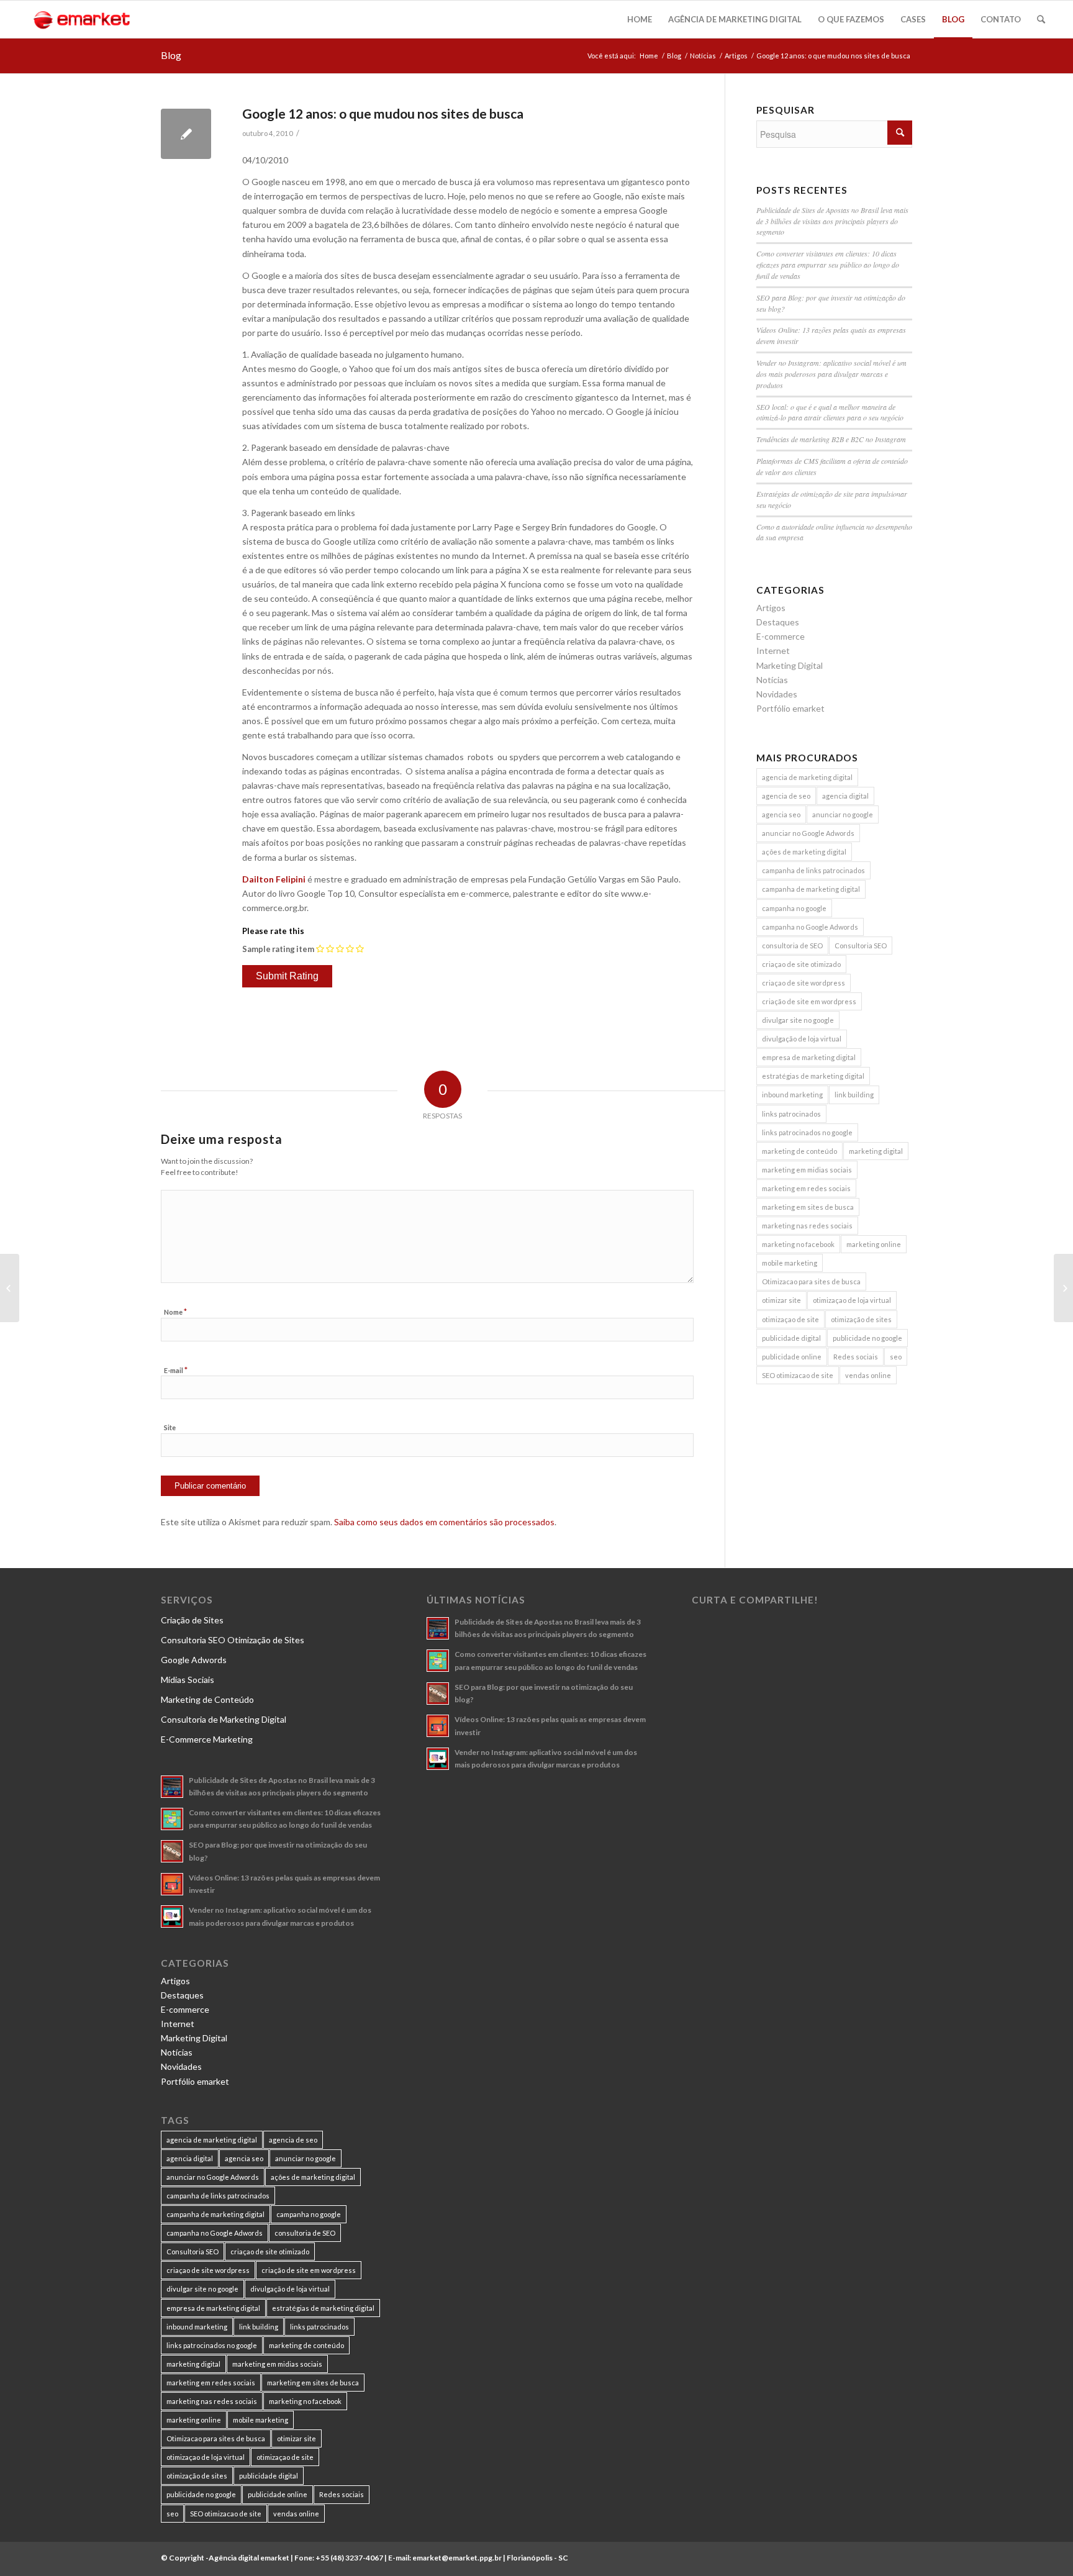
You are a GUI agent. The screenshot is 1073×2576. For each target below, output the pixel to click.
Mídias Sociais (188, 1680)
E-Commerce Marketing (207, 1739)
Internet (773, 651)
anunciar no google (843, 814)
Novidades (777, 694)
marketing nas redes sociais (807, 1226)
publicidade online (792, 1357)
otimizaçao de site (790, 1319)
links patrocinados (791, 1114)
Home (649, 56)
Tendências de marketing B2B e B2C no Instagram (831, 439)
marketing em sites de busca (808, 1207)
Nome (175, 1312)
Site (170, 1427)
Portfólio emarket (790, 708)
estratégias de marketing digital (813, 1076)
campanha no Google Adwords (810, 927)
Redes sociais (856, 1357)
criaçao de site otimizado (801, 964)
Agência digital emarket (249, 2558)
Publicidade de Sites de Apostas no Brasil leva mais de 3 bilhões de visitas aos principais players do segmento (832, 221)
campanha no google (794, 908)
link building (854, 1095)
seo (896, 1357)
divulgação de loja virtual (802, 1039)
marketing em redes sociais (806, 1188)
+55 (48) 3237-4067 (349, 2558)
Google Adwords (194, 1660)
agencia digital (845, 796)
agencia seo (781, 814)
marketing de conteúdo (799, 1151)
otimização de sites (861, 1319)
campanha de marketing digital (811, 889)
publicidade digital (791, 1338)
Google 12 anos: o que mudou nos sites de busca (383, 113)
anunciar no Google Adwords (808, 833)
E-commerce (781, 636)
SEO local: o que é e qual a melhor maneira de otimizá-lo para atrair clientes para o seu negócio (830, 412)
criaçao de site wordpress (804, 983)
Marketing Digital (790, 665)
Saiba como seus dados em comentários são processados (444, 1522)
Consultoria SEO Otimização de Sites (233, 1640)
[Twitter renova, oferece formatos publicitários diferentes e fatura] (10, 1288)
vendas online (868, 1375)
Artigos (736, 56)
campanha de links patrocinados (813, 870)
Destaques (778, 622)
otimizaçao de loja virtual (852, 1300)
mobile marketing (790, 1263)
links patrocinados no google (807, 1132)
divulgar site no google (798, 1020)
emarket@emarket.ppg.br (457, 2558)
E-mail (176, 1370)
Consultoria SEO (861, 946)
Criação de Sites (192, 1620)
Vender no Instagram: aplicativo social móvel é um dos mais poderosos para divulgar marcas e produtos (831, 374)
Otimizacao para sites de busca (811, 1281)
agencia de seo (786, 796)
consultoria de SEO (792, 946)
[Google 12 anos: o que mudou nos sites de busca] (186, 134)
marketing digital (876, 1151)
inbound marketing (792, 1095)
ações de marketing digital (804, 852)
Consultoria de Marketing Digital (224, 1719)
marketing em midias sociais (807, 1170)
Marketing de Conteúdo (207, 1699)
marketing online (874, 1244)
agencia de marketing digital (807, 777)
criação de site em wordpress (809, 1001)
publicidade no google (867, 1338)
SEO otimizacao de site (798, 1375)
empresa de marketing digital (809, 1057)
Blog (171, 55)
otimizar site (781, 1300)
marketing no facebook (798, 1244)
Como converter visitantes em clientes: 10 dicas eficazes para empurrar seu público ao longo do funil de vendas (828, 265)
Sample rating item (278, 949)
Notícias (703, 56)
